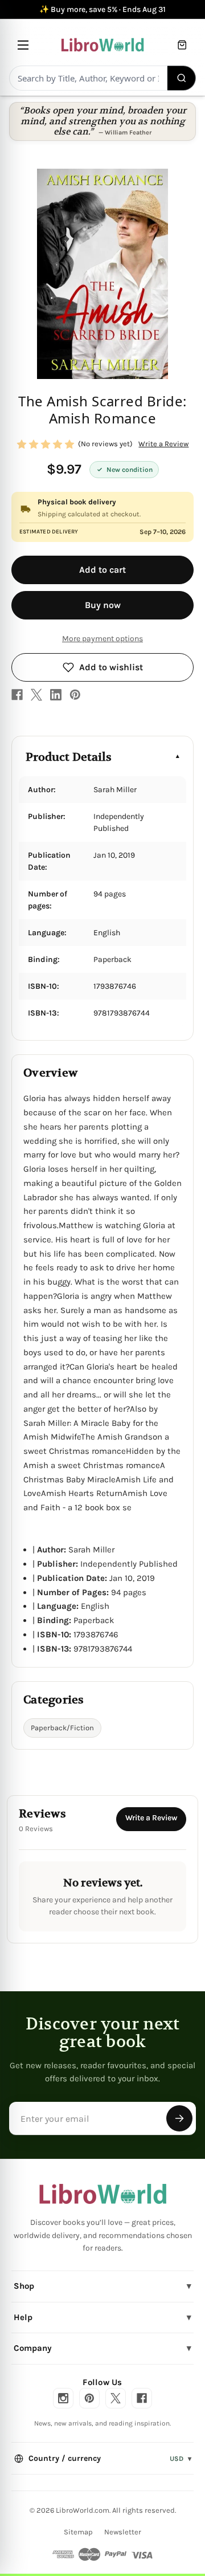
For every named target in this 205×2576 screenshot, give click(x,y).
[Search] (182, 78)
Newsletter (123, 2532)
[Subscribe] (179, 2118)
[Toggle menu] (23, 45)
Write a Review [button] (163, 444)
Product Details (69, 757)
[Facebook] (17, 695)
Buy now (103, 605)
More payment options (102, 639)
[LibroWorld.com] (103, 2194)
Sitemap (78, 2532)
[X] (36, 695)
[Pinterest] (75, 695)
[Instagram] (63, 2398)
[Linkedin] (56, 695)
